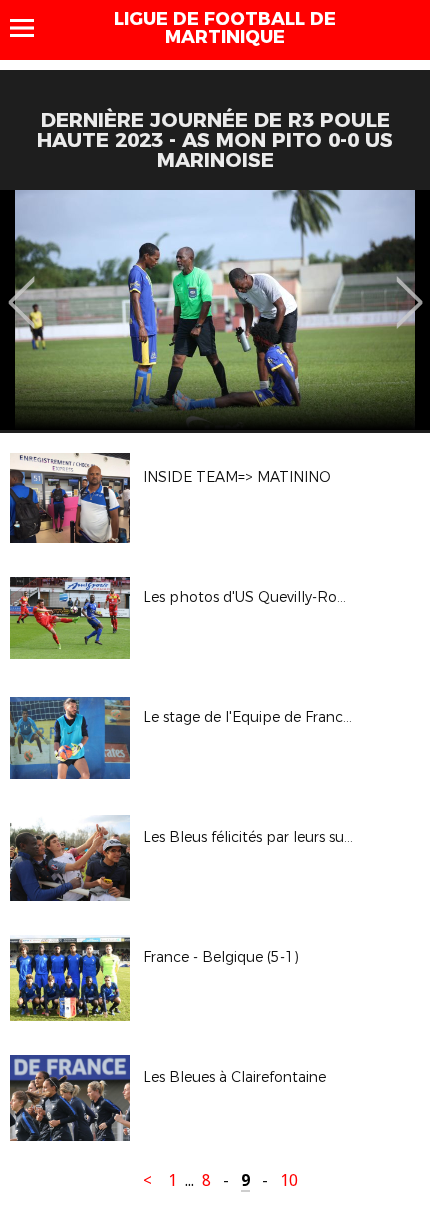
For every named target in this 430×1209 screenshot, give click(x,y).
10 (289, 1180)
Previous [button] (21, 288)
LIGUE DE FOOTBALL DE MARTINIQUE (225, 28)
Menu (31, 28)
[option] (215, 310)
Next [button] (409, 288)
